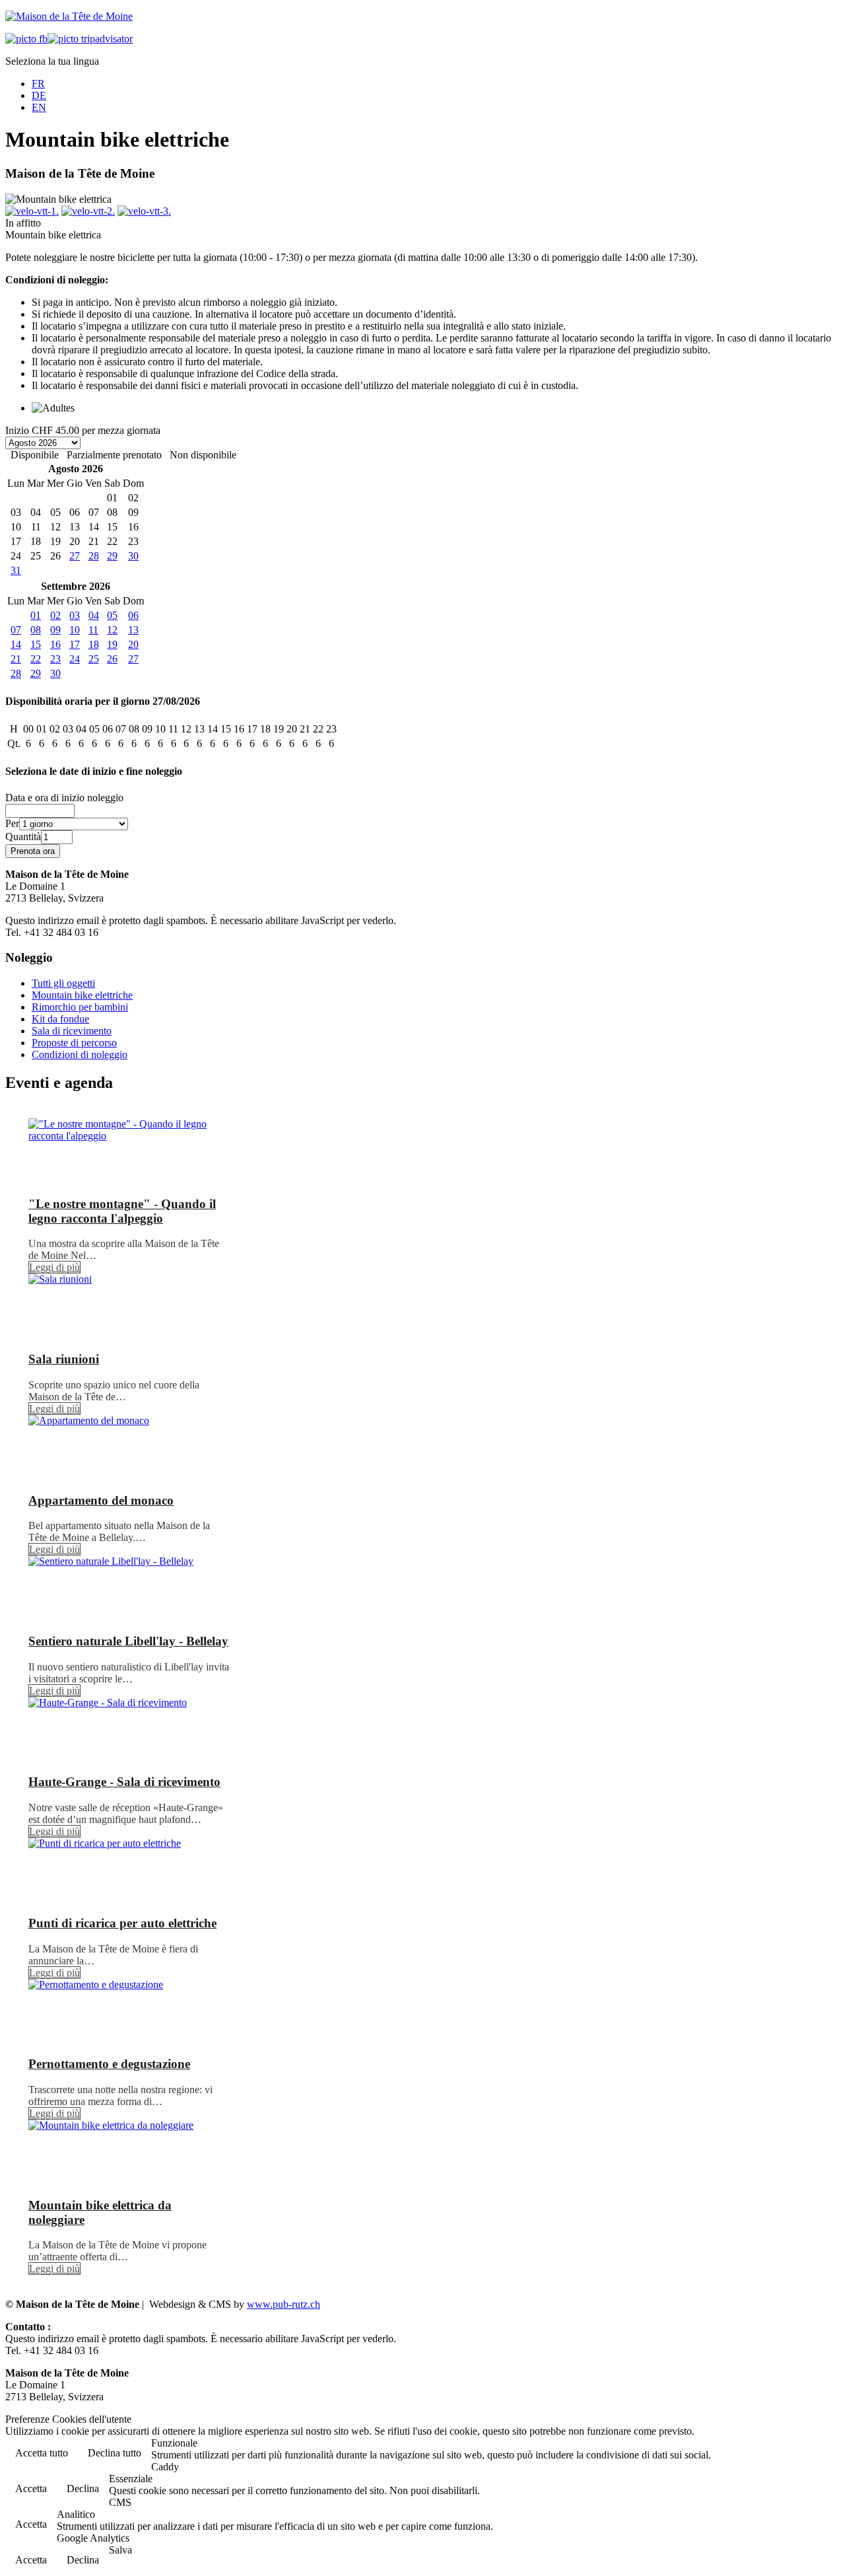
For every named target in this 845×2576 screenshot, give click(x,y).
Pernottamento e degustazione (109, 2064)
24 (75, 659)
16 (55, 644)
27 (75, 556)
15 (36, 644)
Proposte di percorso (74, 1043)
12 (112, 630)
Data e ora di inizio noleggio (64, 798)
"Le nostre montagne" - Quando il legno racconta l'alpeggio (122, 1211)
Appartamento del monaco (101, 1500)
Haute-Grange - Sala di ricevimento (124, 1782)
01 (36, 615)
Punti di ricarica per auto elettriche (122, 1923)
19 (112, 644)
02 (55, 615)
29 (112, 556)
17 (75, 644)
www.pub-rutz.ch (284, 2304)
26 (112, 659)
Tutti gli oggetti (63, 983)
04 (94, 615)
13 (133, 630)
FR (38, 84)
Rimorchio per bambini (80, 1007)
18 (94, 644)
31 (16, 570)
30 (133, 556)
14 (16, 644)
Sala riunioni (64, 1359)
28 (94, 556)
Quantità (23, 837)
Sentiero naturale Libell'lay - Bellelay (128, 1641)
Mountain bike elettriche (82, 995)
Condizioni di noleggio (80, 1055)
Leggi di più (54, 1267)
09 (55, 630)
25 (94, 659)
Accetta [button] (31, 2488)
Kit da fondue (60, 1019)
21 (16, 659)
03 (75, 615)
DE (39, 95)
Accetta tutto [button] (42, 2453)
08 (36, 630)
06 (133, 615)
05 (112, 615)
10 (75, 630)
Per (12, 823)
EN (39, 107)
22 (36, 659)
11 (93, 630)
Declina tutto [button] (115, 2453)
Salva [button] (120, 2550)
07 (16, 630)
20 (133, 644)
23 (55, 659)
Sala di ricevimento (72, 1031)
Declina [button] (83, 2488)
